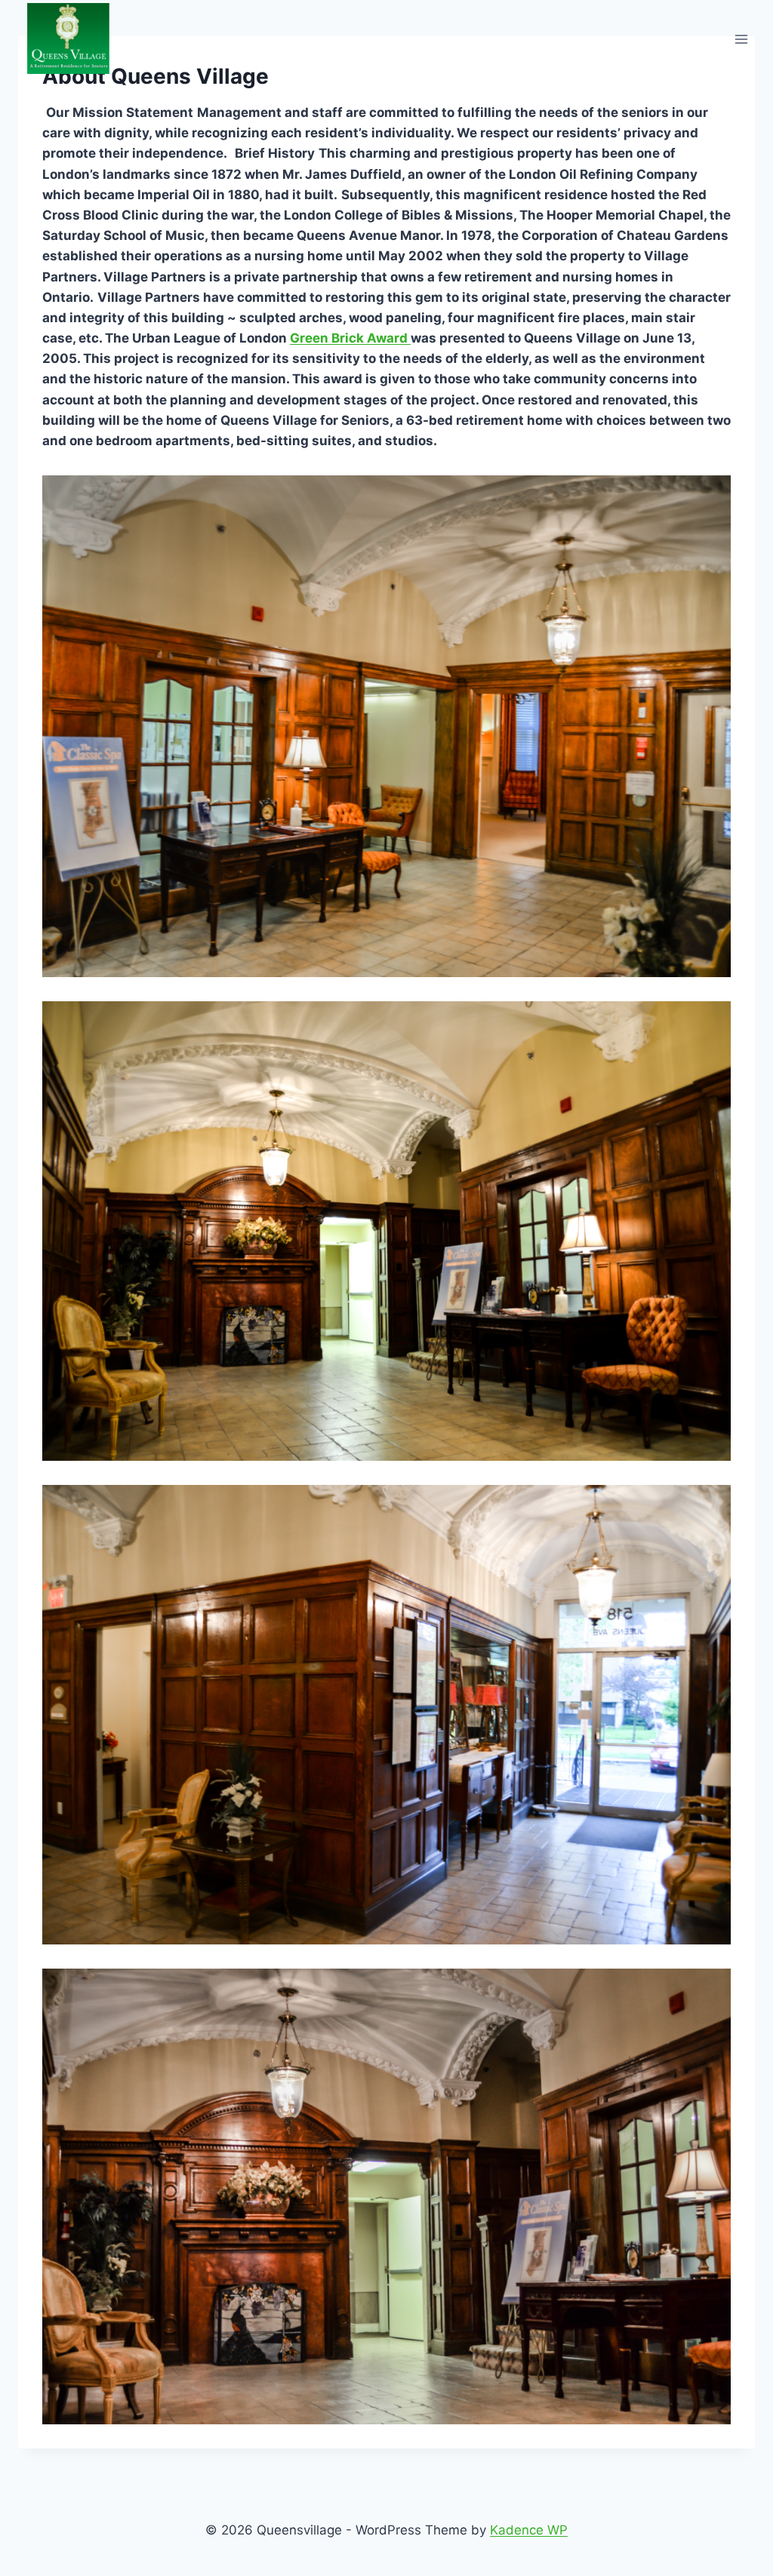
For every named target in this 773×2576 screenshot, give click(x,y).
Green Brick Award (350, 338)
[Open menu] (741, 39)
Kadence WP (529, 2530)
